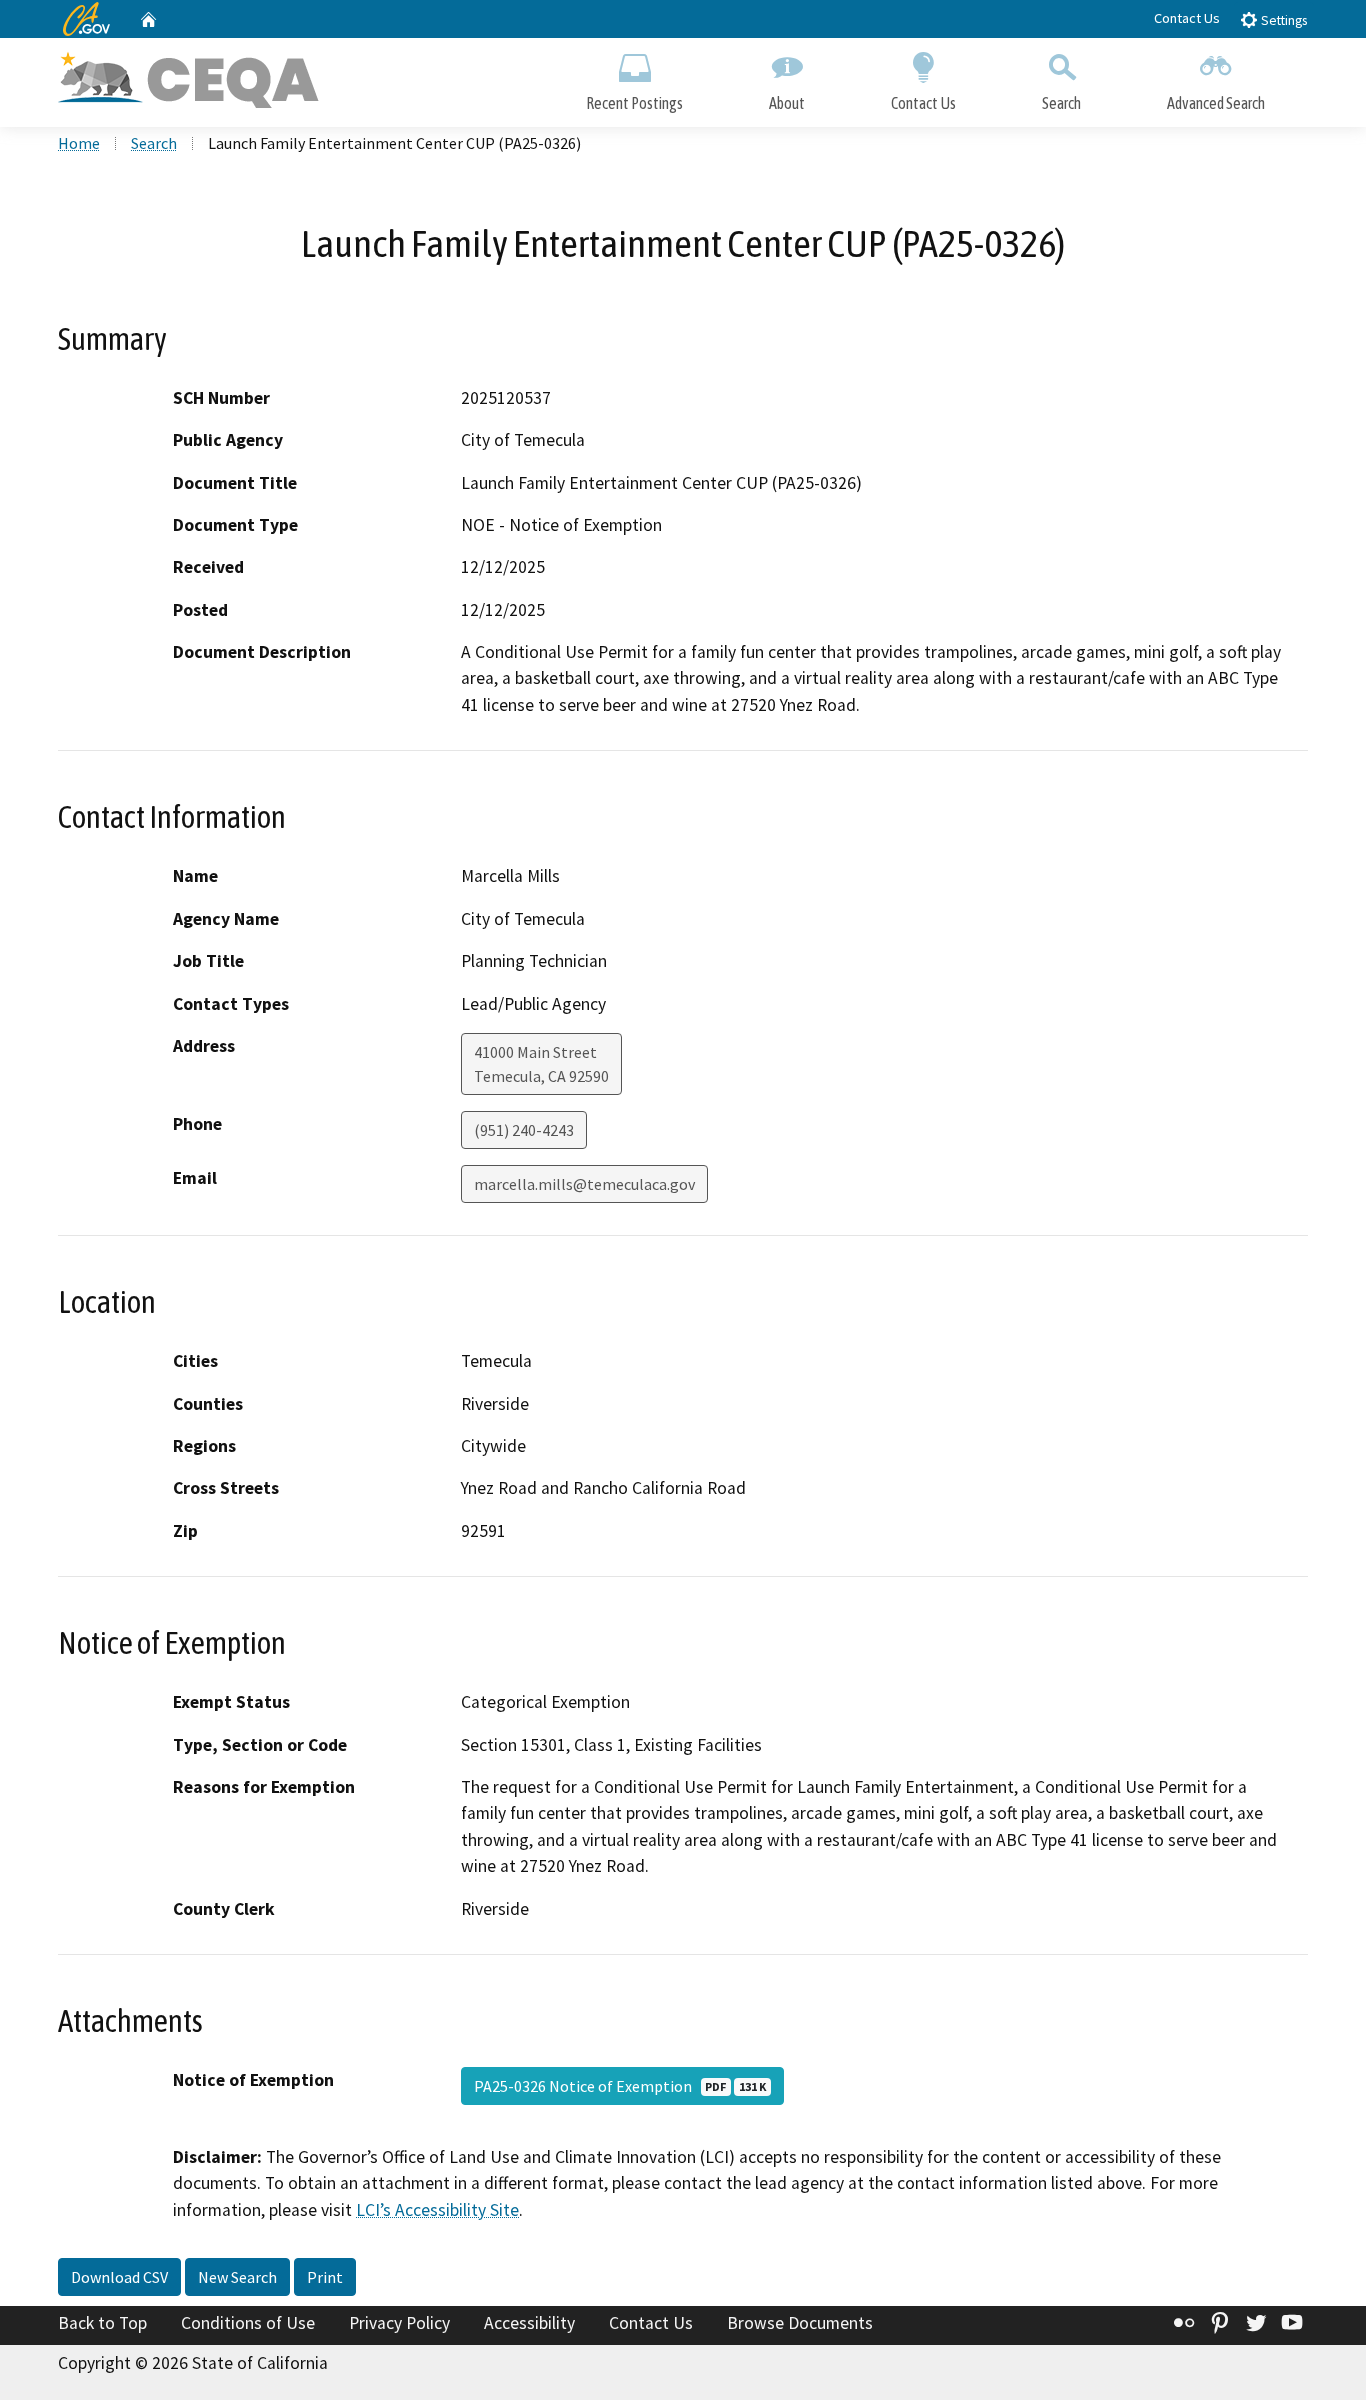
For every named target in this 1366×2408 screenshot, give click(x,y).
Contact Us (1187, 18)
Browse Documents (800, 2323)
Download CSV (119, 2277)
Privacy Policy (399, 2323)
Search (1061, 103)
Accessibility (529, 2323)
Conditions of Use (248, 2323)
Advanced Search (1216, 103)
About (787, 103)
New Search (237, 2277)
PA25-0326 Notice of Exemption (620, 2086)
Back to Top (102, 2323)
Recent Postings (634, 103)
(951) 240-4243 (524, 1130)
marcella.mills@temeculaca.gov (584, 1184)
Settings (1282, 20)
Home (79, 143)
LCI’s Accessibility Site (437, 2210)
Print (325, 2277)
